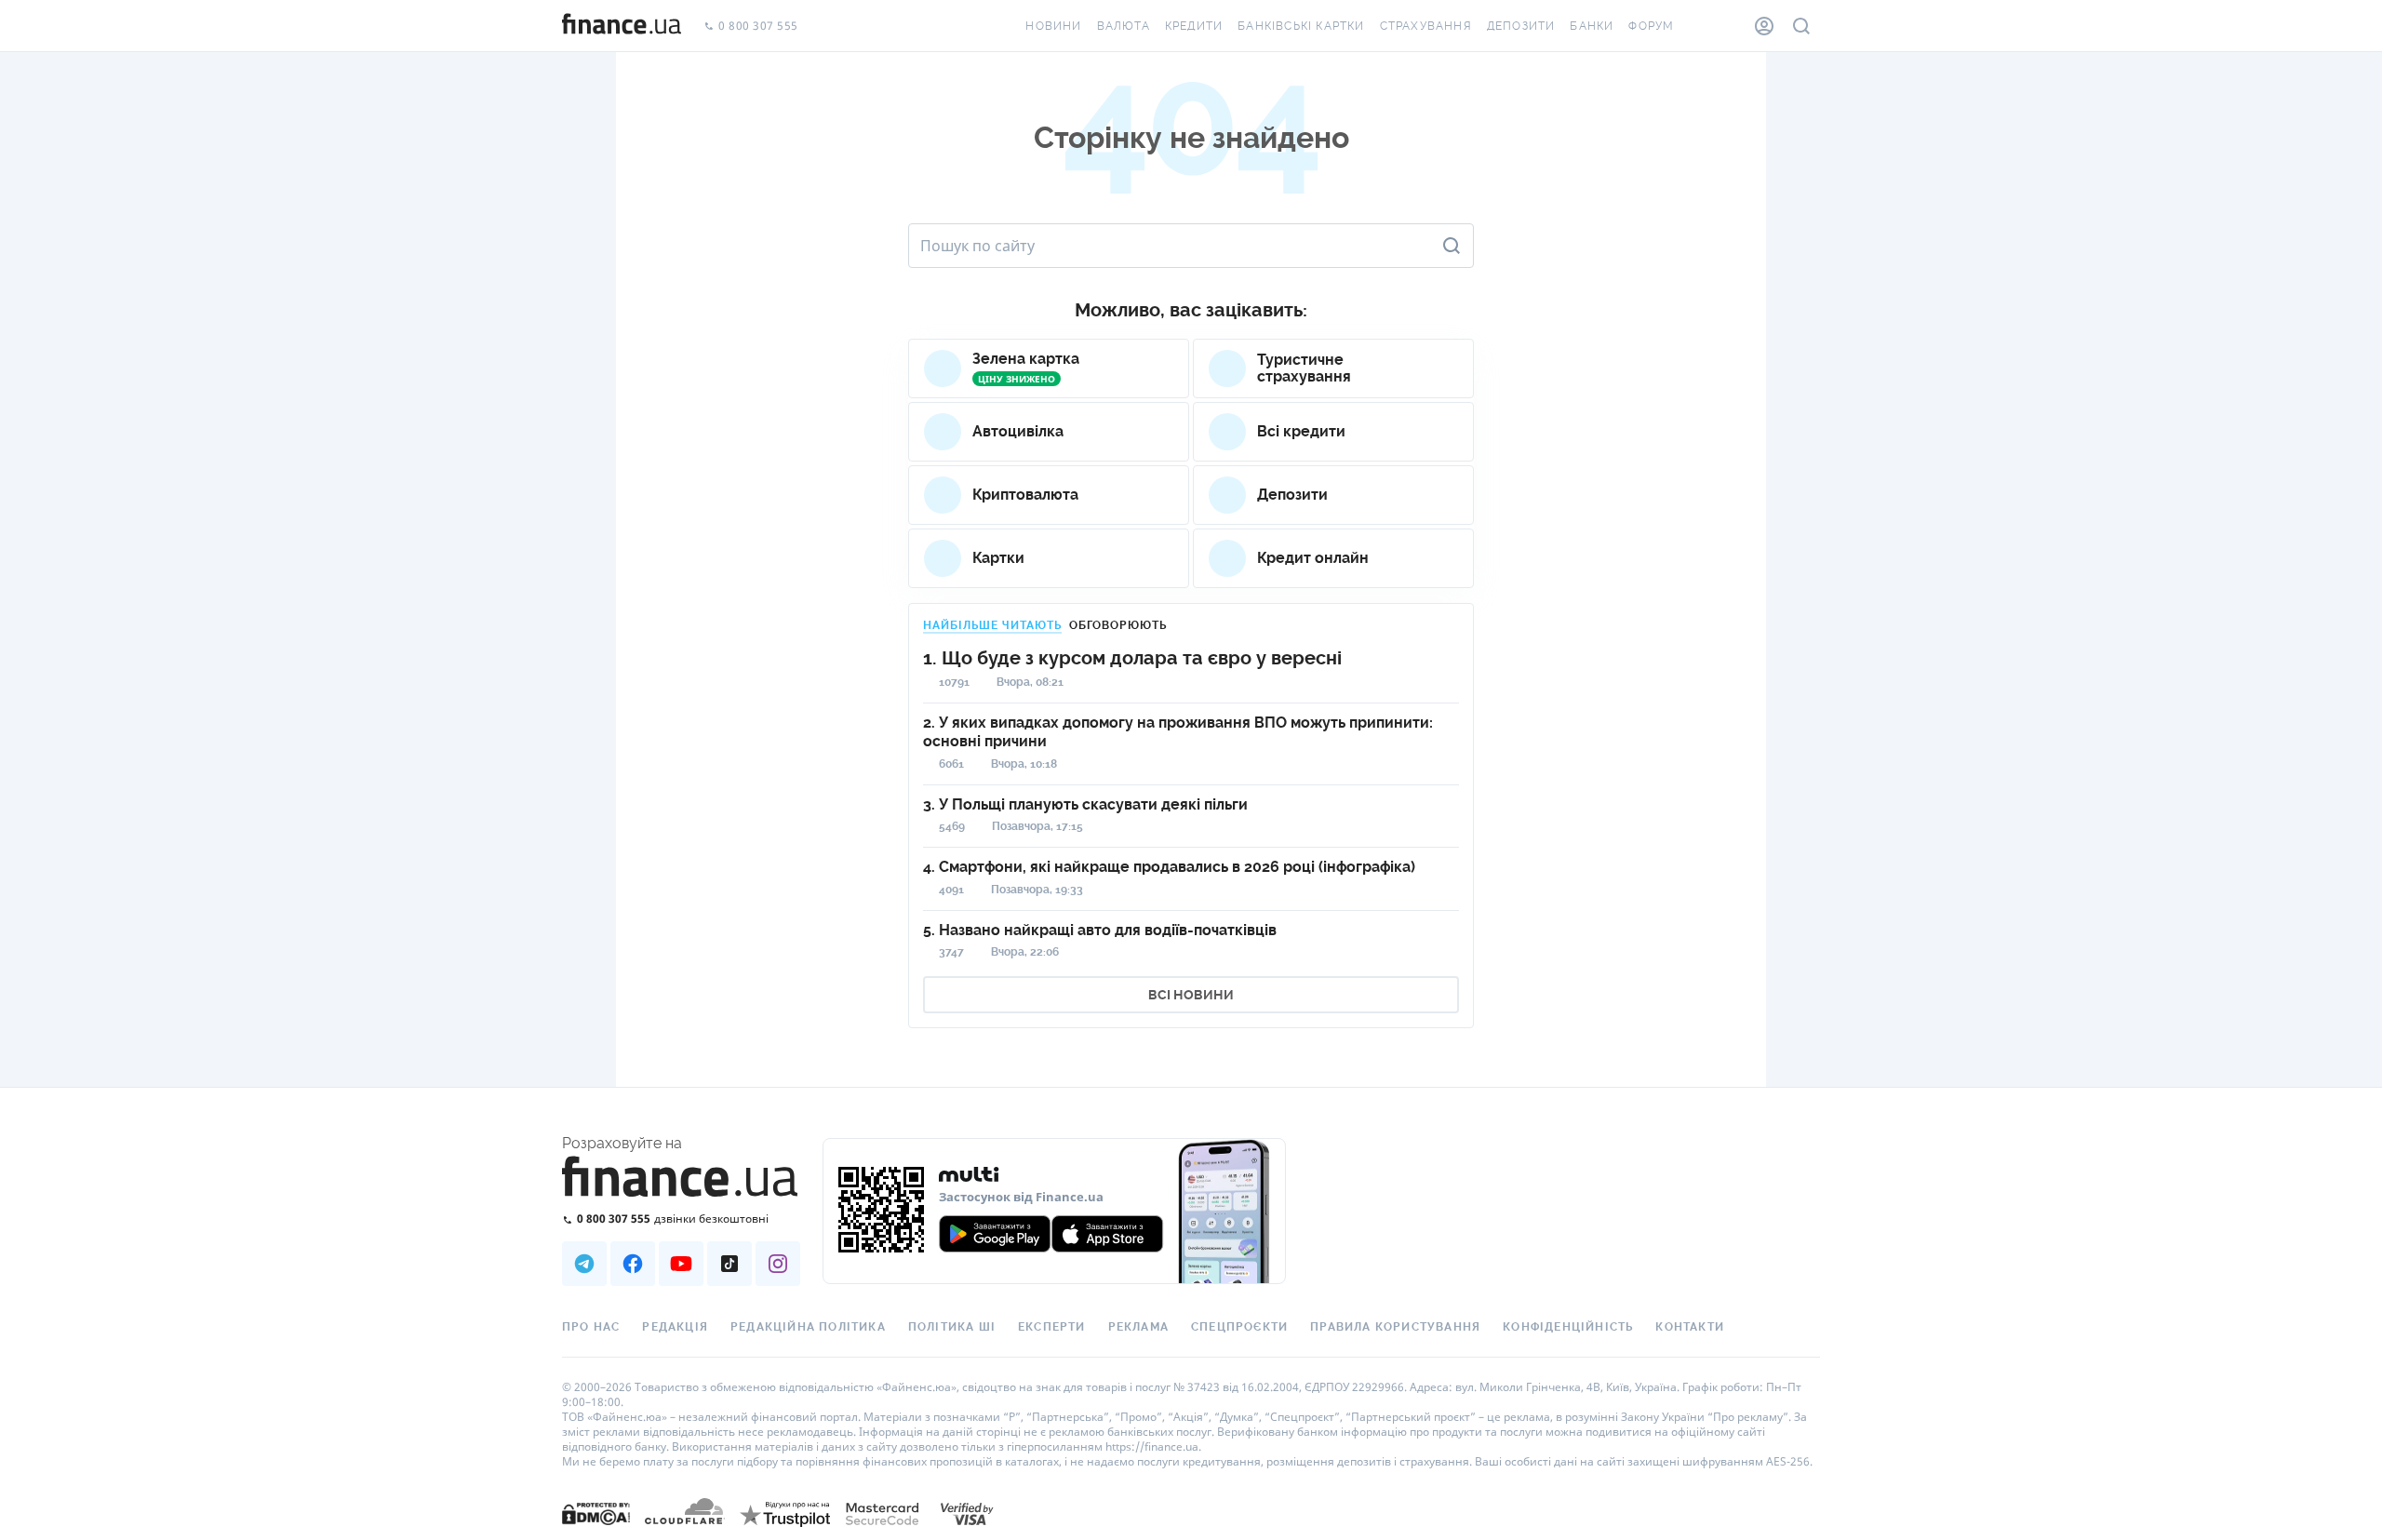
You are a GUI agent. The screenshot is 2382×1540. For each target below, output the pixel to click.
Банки (1592, 26)
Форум (1651, 26)
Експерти (1052, 1327)
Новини (1053, 26)
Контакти (1690, 1327)
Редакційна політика (808, 1327)
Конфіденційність (1568, 1327)
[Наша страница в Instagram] (778, 1264)
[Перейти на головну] (622, 26)
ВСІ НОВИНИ (1191, 995)
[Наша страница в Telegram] (584, 1264)
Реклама (1138, 1327)
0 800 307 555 (758, 27)
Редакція (675, 1327)
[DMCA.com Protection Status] (596, 1532)
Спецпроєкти (1239, 1327)
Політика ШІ (952, 1327)
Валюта (1124, 26)
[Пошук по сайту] (1801, 26)
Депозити (1521, 26)
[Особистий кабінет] (1764, 26)
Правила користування (1395, 1327)
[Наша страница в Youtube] (681, 1264)
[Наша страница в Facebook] (633, 1264)
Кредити (1194, 26)
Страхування (1426, 26)
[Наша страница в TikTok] (729, 1264)
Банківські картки (1301, 26)
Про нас (591, 1327)
